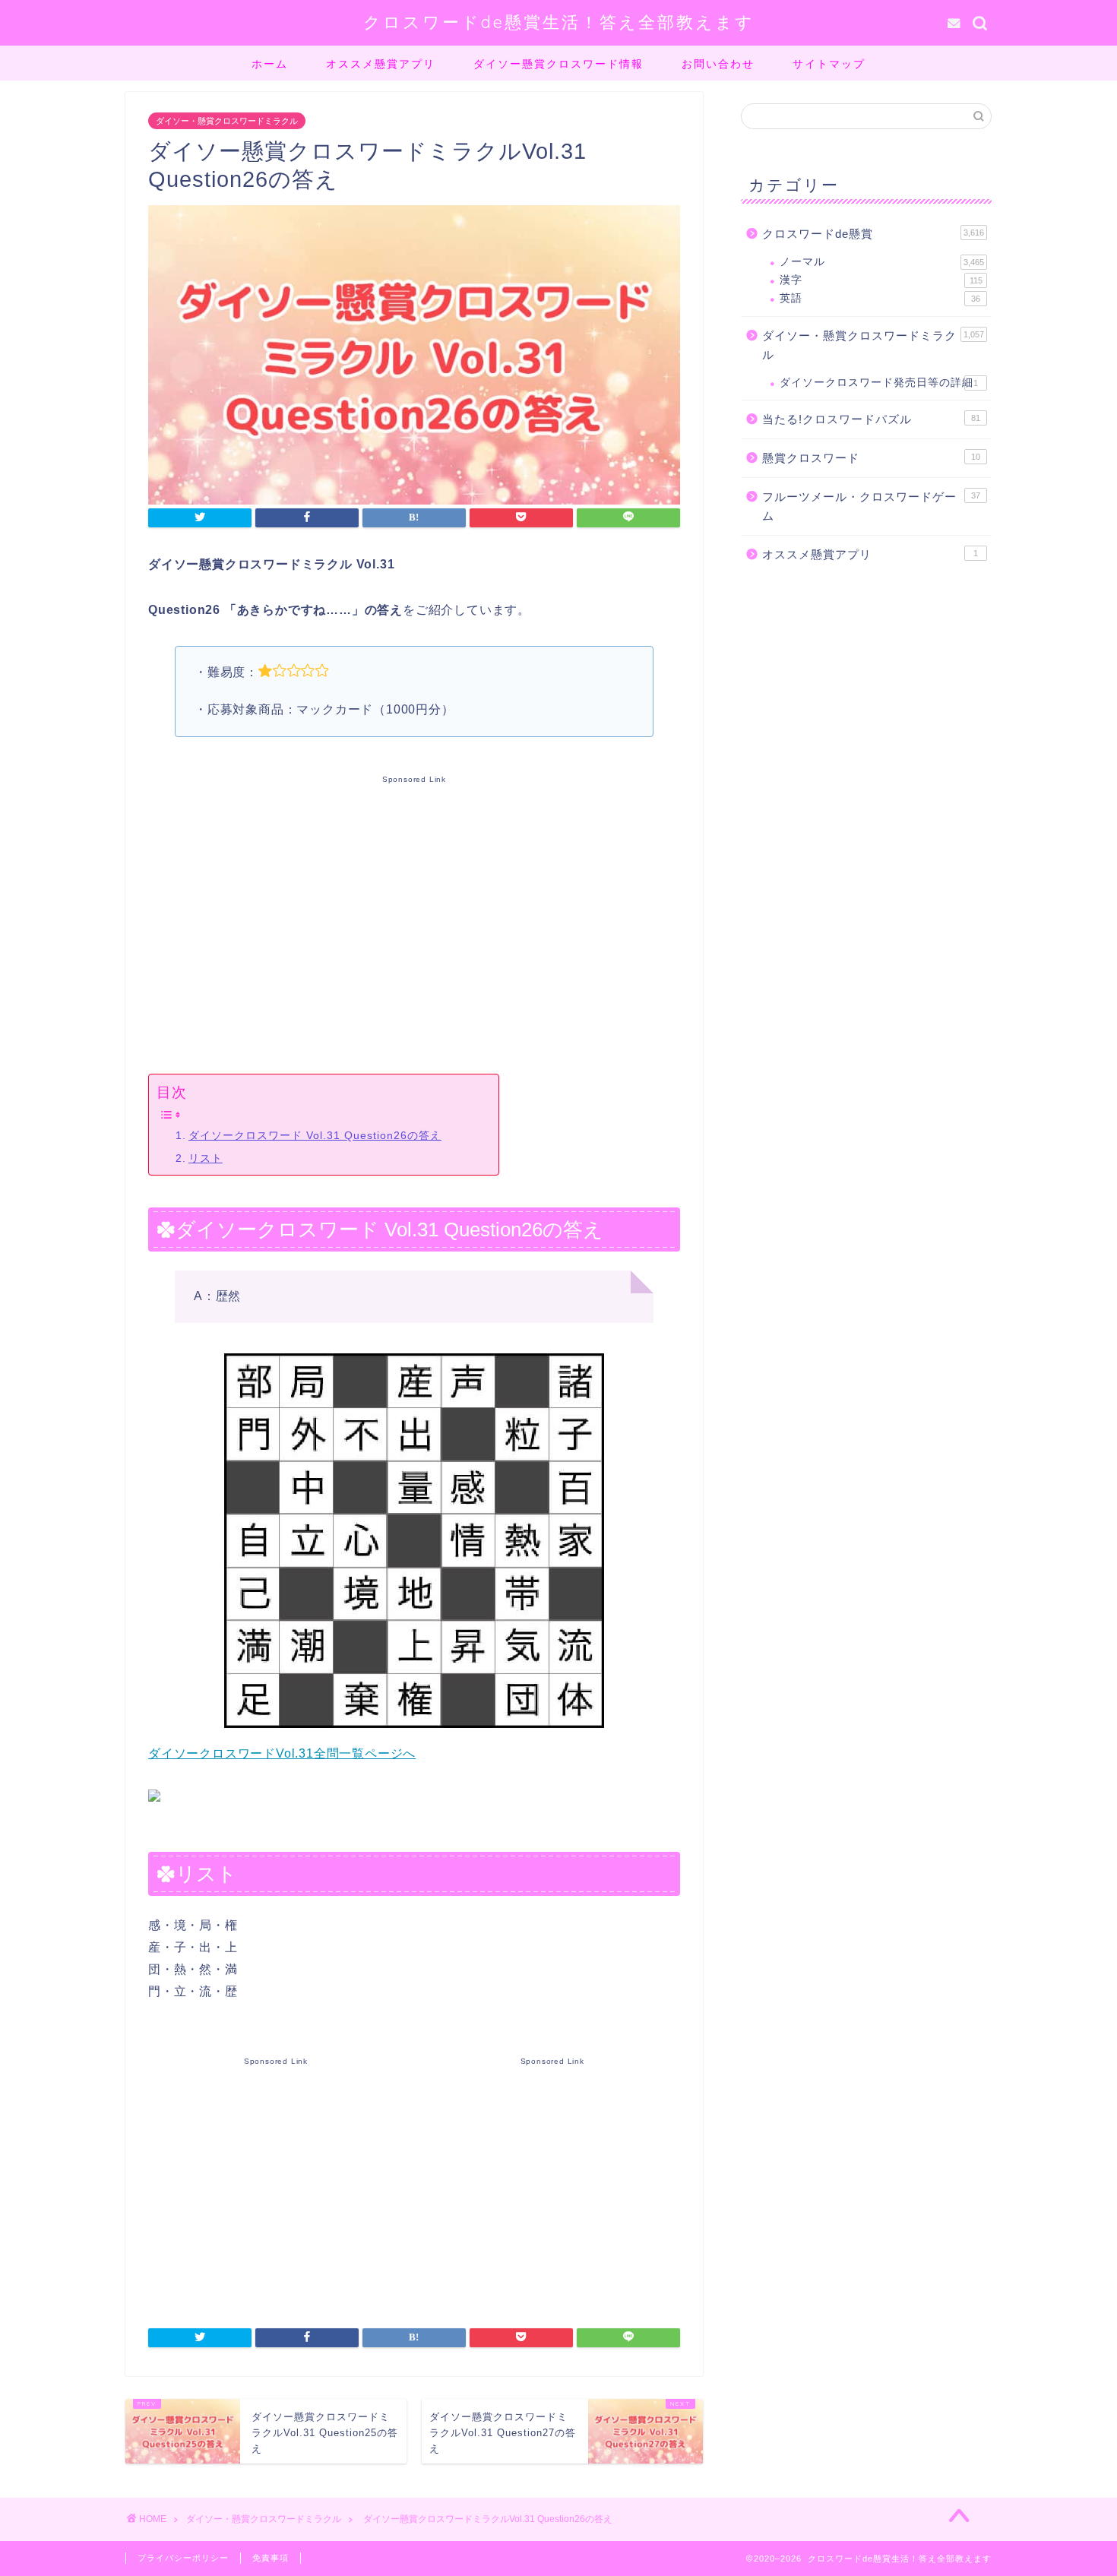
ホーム (270, 64)
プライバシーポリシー (183, 2558)
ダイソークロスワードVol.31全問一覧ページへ (282, 1753)
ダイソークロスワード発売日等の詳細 (879, 383)
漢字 (881, 280)
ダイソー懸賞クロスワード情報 (558, 64)
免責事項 (271, 2558)
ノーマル (882, 262)
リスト (206, 1158)
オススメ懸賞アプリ (381, 64)
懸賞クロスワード (871, 458)
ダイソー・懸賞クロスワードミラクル (227, 121)
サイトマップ (829, 64)
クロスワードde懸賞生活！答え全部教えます (559, 22)
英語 (880, 298)
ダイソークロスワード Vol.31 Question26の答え (315, 1135)
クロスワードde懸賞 (873, 234)
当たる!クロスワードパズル (871, 419)
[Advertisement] (414, 922)
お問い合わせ (718, 64)
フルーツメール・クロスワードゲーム (871, 506)
